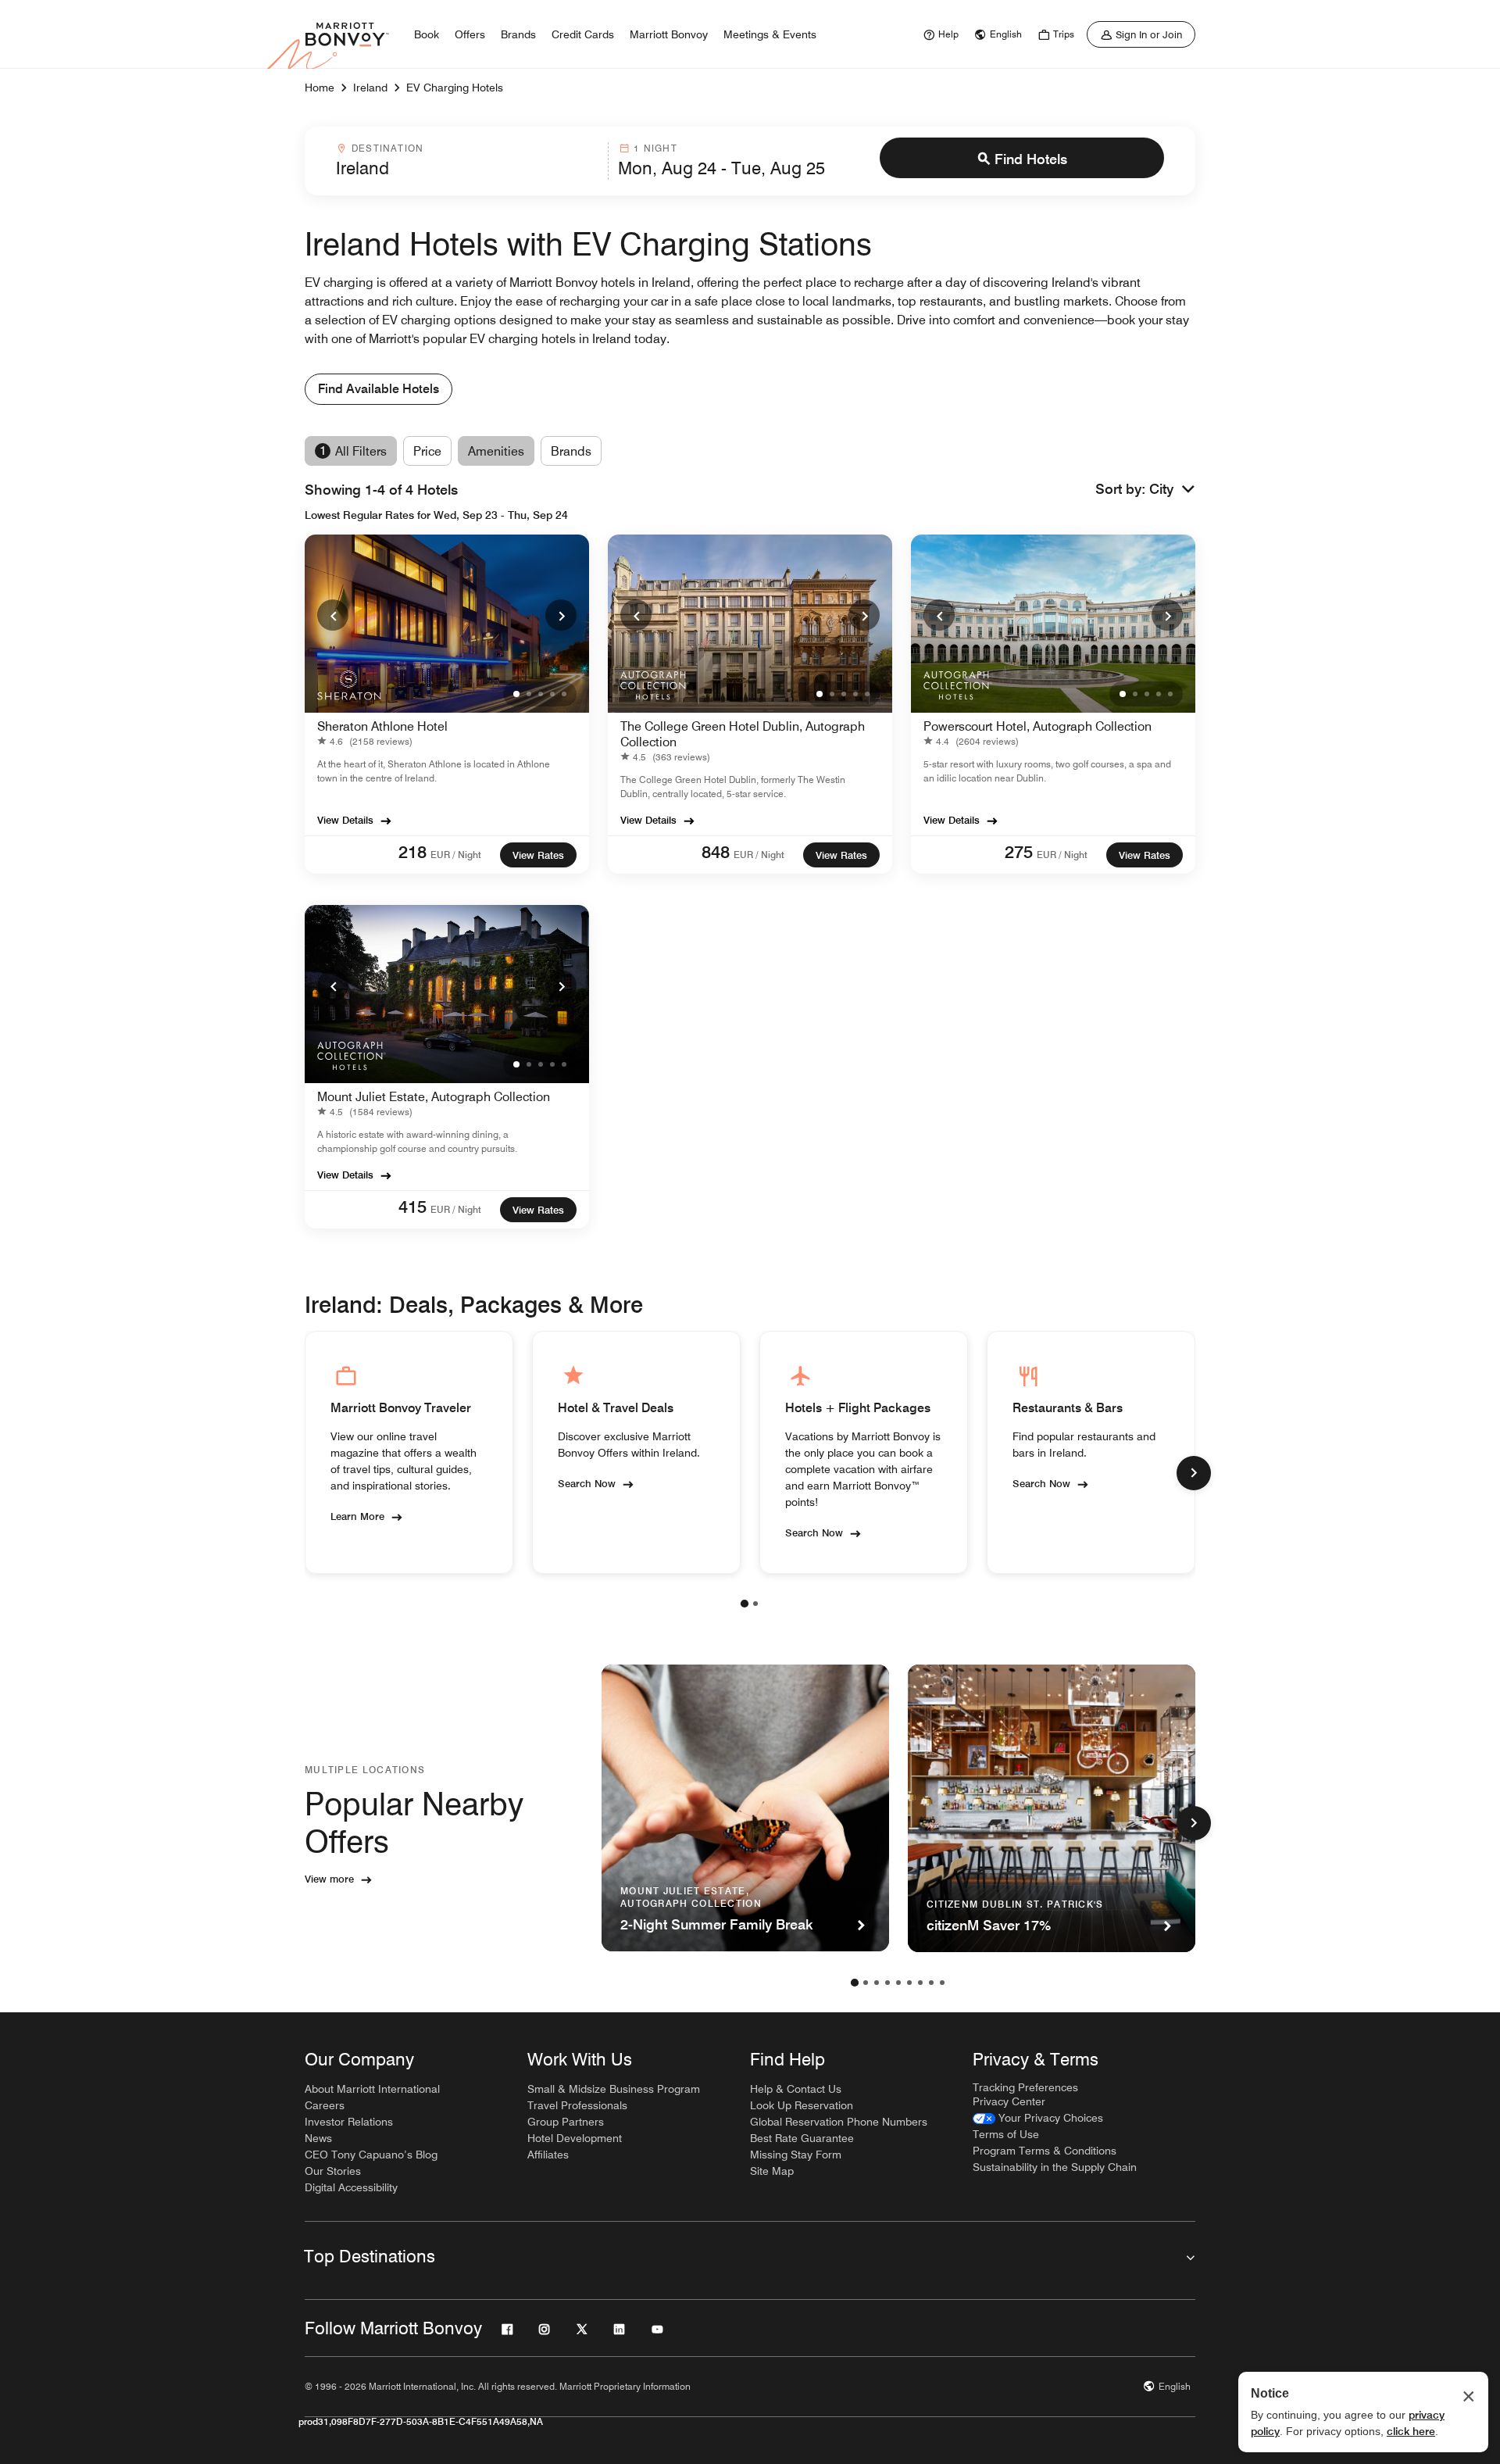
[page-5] (898, 1983)
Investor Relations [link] (349, 2122)
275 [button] (1019, 852)
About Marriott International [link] (372, 2089)
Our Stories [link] (333, 2171)
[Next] (561, 615)
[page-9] (942, 1983)
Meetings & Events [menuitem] (770, 34)
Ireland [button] (370, 88)
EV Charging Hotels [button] (455, 88)
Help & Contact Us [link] (796, 2089)
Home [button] (320, 88)
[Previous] (333, 615)
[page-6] (909, 1983)
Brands (571, 451)
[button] (1172, 490)
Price (427, 451)
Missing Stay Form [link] (796, 2155)
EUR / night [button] (456, 855)
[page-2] (755, 1604)
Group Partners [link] (566, 2122)
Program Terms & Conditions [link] (1045, 2151)
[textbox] (467, 168)
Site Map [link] (772, 2171)
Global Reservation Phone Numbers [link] (839, 2122)
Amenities (496, 451)
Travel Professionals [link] (577, 2105)
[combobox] (467, 161)
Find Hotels (1031, 159)
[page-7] (920, 1983)
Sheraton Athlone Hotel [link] (382, 726)
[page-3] (877, 1983)
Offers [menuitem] (470, 34)
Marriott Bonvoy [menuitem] (669, 34)
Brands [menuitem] (518, 34)
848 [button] (716, 852)
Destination (387, 148)
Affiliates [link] (548, 2155)
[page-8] (931, 1983)
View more (329, 1879)
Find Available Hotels (379, 389)
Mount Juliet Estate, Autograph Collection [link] (434, 1097)
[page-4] (887, 1983)
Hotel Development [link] (575, 2138)
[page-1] (745, 1604)
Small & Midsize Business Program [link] (614, 2089)
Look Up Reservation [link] (802, 2105)
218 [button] (412, 852)
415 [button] (412, 1207)
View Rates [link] (538, 855)
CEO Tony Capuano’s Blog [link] (371, 2155)
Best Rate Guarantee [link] (802, 2138)
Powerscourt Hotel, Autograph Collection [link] (1037, 726)
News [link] (318, 2138)
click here (1411, 2431)
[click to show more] (1194, 1473)
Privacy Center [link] (1009, 2101)
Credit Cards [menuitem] (583, 34)
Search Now (587, 1483)
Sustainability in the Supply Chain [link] (1055, 2167)
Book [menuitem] (427, 34)
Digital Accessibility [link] (351, 2187)
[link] (939, 34)
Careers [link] (325, 2105)
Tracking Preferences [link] (1025, 2087)
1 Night (655, 148)
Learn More (357, 1516)
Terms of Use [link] (1006, 2134)
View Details (345, 820)
